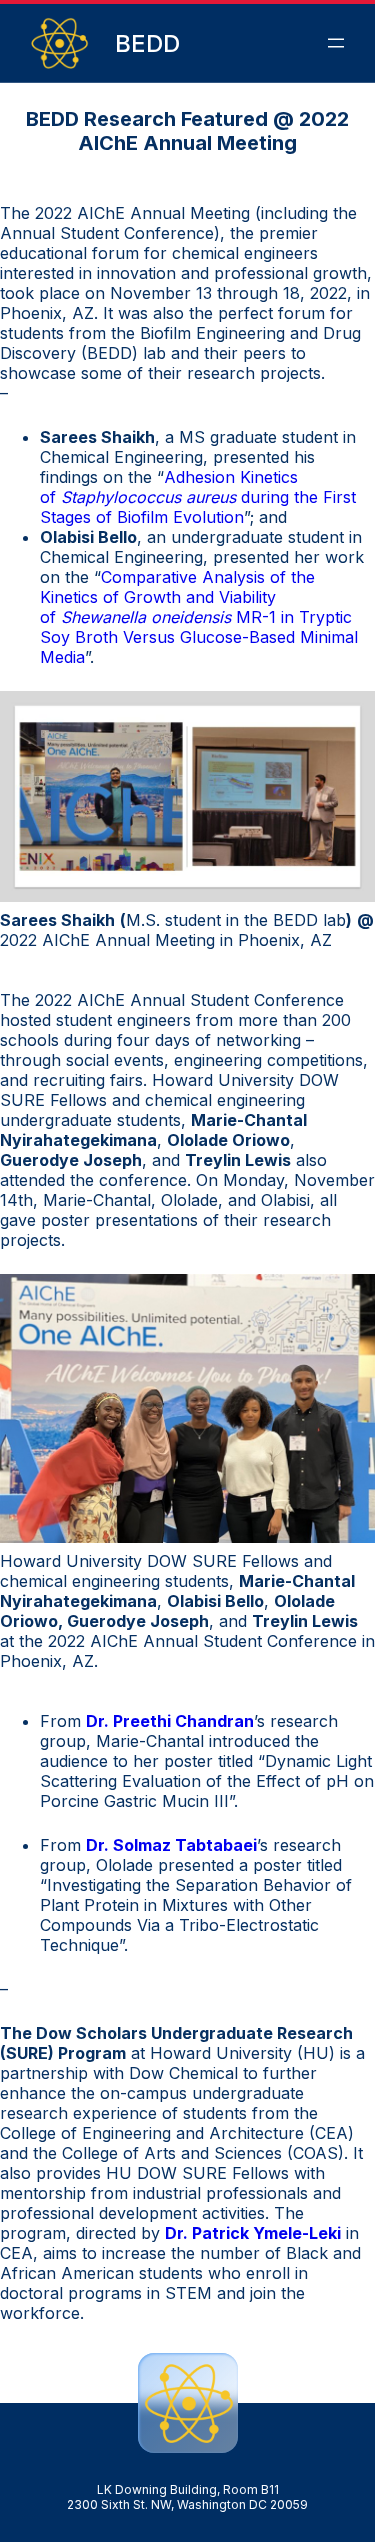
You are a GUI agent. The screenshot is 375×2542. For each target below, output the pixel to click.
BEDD (147, 43)
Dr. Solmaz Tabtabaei (171, 1845)
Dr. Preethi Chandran (170, 1721)
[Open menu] (336, 43)
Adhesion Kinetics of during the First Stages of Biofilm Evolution (198, 497)
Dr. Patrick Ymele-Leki (253, 2233)
